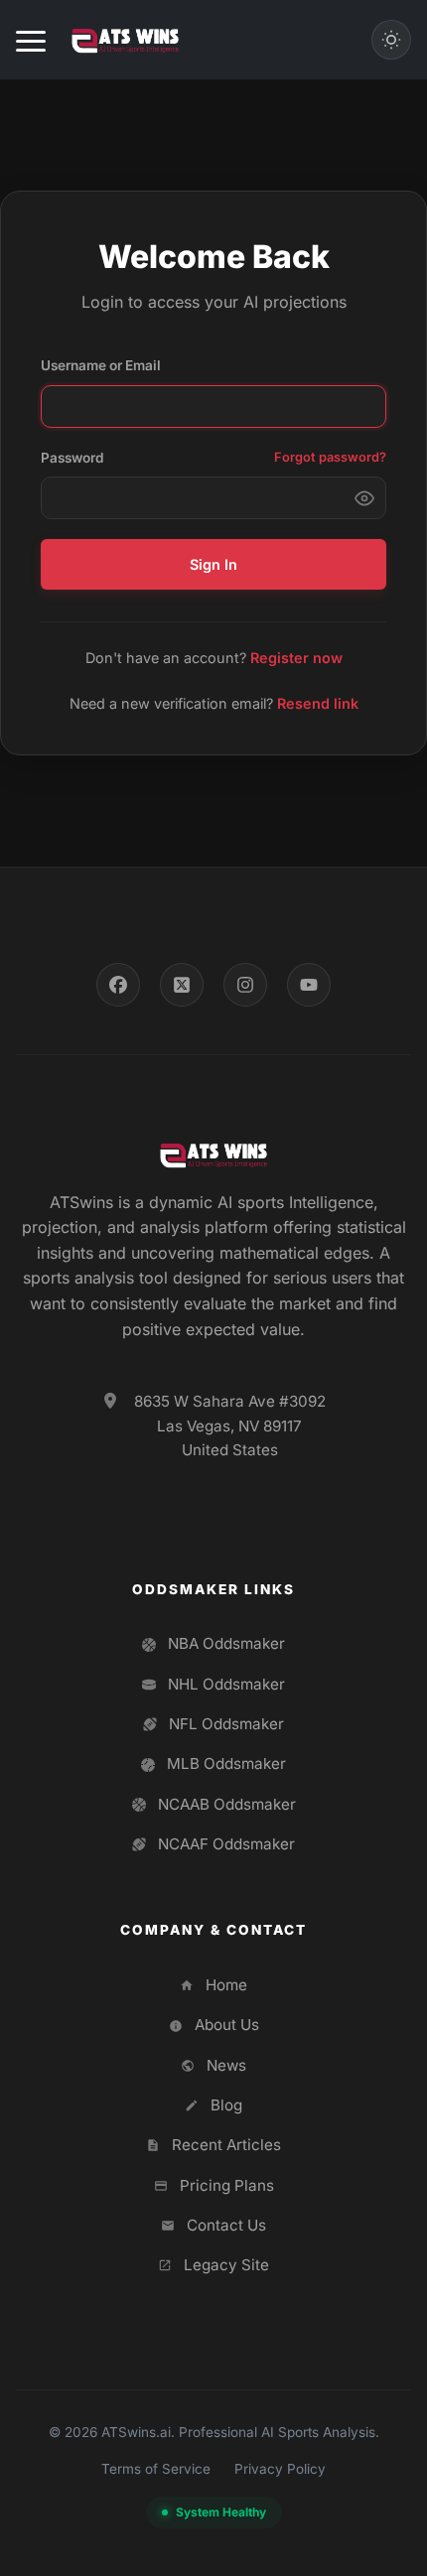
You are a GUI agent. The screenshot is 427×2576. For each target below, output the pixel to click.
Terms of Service (156, 2469)
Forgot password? (330, 457)
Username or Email (101, 365)
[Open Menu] (31, 40)
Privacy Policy (280, 2469)
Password (72, 458)
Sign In (213, 564)
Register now (296, 658)
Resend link (318, 703)
